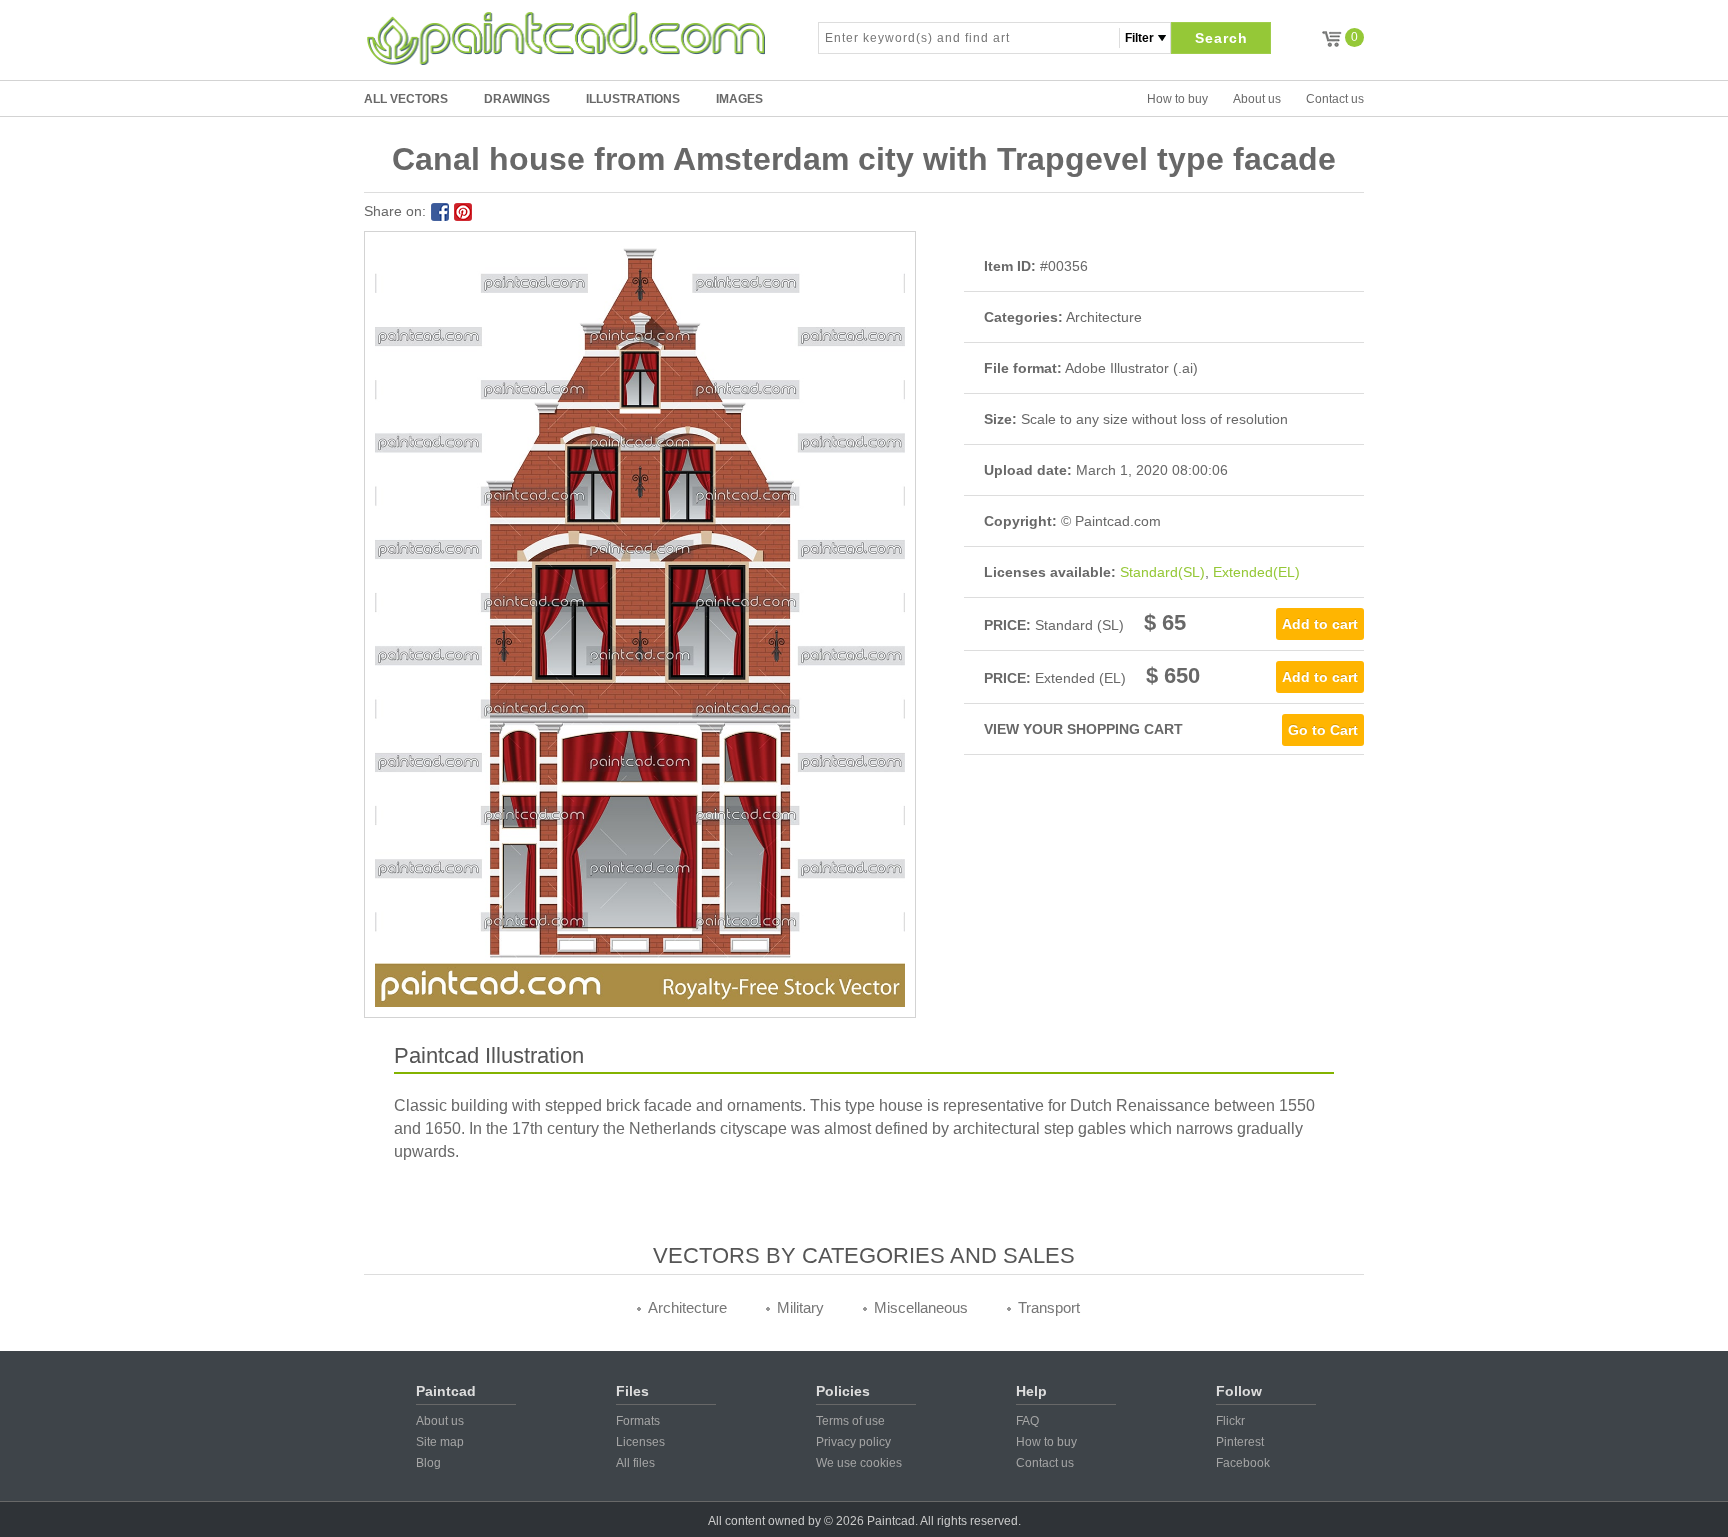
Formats (638, 1421)
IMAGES (739, 99)
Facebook (1243, 1463)
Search (1221, 38)
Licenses (640, 1442)
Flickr (1230, 1421)
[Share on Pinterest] (463, 212)
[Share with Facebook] (440, 212)
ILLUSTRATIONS (633, 99)
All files (635, 1463)
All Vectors (406, 99)
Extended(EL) (1256, 572)
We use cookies (859, 1463)
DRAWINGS (517, 99)
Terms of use (850, 1421)
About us (1257, 99)
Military (800, 1307)
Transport (1049, 1307)
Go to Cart (1323, 730)
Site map (440, 1442)
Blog (428, 1463)
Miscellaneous (921, 1307)
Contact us (1335, 99)
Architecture (687, 1307)
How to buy (1177, 99)
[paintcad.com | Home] (566, 38)
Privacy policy (853, 1442)
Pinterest (1240, 1442)
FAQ (1027, 1421)
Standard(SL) (1162, 572)
